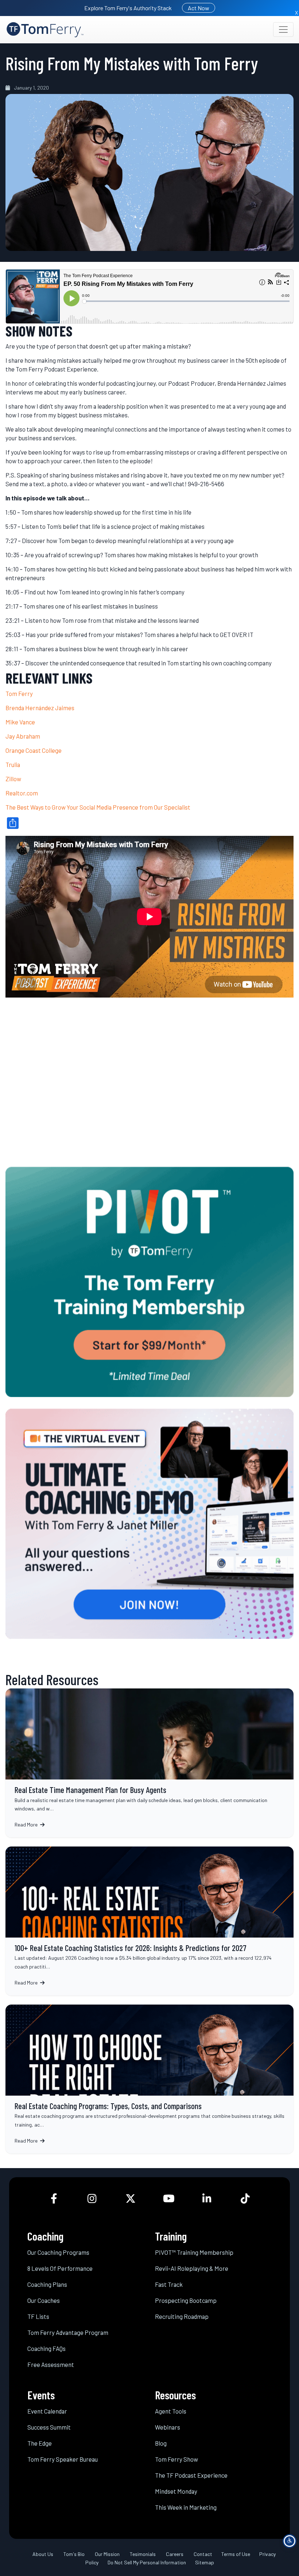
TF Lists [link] (38, 2316)
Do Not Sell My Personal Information (147, 2562)
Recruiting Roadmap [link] (182, 2316)
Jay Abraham (23, 736)
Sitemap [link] (205, 2562)
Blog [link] (161, 2443)
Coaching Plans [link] (47, 2284)
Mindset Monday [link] (176, 2491)
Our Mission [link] (107, 2554)
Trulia (13, 764)
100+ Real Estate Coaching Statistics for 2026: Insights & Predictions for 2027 (149, 1921)
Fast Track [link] (169, 2284)
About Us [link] (43, 2554)
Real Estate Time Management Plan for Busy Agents (149, 1763)
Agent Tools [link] (171, 2411)
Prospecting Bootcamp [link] (186, 2300)
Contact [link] (203, 2554)
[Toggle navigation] (283, 30)
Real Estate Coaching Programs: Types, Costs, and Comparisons (149, 2079)
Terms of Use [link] (236, 2554)
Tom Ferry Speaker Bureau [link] (63, 2459)
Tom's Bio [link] (74, 2554)
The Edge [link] (40, 2443)
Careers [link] (175, 2554)
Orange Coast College (34, 750)
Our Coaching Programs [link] (58, 2252)
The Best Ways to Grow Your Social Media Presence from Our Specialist (98, 807)
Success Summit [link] (49, 2427)
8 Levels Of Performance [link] (60, 2268)
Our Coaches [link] (44, 2300)
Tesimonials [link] (143, 2554)
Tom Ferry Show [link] (176, 2459)
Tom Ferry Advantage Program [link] (68, 2332)
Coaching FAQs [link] (46, 2348)
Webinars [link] (168, 2427)
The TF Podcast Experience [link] (191, 2475)
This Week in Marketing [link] (186, 2507)
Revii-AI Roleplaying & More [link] (192, 2268)
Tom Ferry (19, 693)
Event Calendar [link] (47, 2411)
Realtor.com (22, 793)
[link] (45, 30)
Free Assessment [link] (51, 2364)
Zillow (13, 779)
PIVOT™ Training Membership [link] (194, 2252)
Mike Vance (20, 722)
